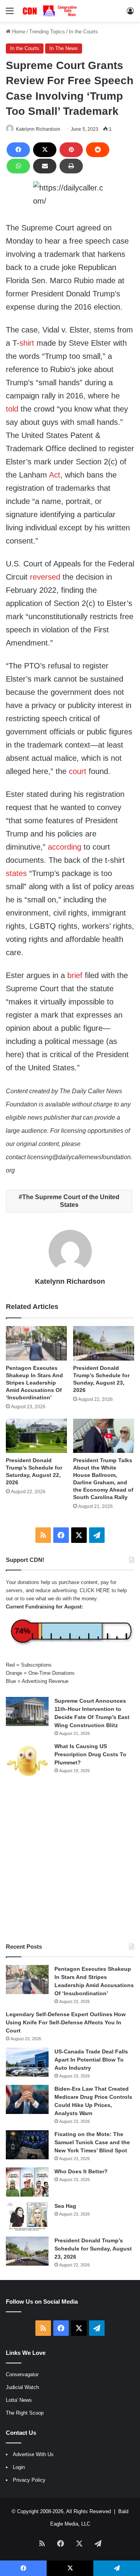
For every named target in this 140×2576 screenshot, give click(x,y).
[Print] (71, 166)
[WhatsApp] (18, 166)
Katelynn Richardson (38, 129)
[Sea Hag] (27, 2217)
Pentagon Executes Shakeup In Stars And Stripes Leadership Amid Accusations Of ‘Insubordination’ (34, 1383)
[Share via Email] (45, 166)
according (65, 847)
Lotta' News (19, 2400)
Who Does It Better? (81, 2171)
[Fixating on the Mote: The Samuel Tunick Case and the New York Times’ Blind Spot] (27, 2145)
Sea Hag (65, 2206)
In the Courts (83, 32)
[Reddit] (98, 150)
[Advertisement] (70, 1861)
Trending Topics (47, 32)
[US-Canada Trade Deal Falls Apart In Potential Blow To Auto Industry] (27, 2062)
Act (55, 475)
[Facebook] (18, 150)
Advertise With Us (33, 2454)
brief (75, 975)
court (78, 771)
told (12, 409)
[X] (45, 150)
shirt (27, 343)
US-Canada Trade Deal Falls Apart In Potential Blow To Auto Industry (91, 2060)
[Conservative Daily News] (51, 11)
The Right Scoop (25, 2413)
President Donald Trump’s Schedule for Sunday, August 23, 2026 (93, 2249)
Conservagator (22, 2374)
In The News (64, 48)
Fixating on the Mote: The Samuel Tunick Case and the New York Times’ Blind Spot (92, 2142)
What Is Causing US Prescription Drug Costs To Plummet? (90, 1754)
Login (19, 2467)
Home (18, 32)
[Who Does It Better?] (27, 2182)
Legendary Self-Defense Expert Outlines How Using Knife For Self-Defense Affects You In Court (66, 2022)
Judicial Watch (22, 2387)
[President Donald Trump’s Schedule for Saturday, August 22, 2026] (36, 1436)
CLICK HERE (95, 1590)
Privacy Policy (29, 2480)
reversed (45, 577)
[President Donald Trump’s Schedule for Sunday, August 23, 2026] (104, 1343)
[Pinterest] (71, 150)
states (16, 873)
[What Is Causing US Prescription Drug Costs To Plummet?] (27, 1761)
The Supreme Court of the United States (71, 1201)
